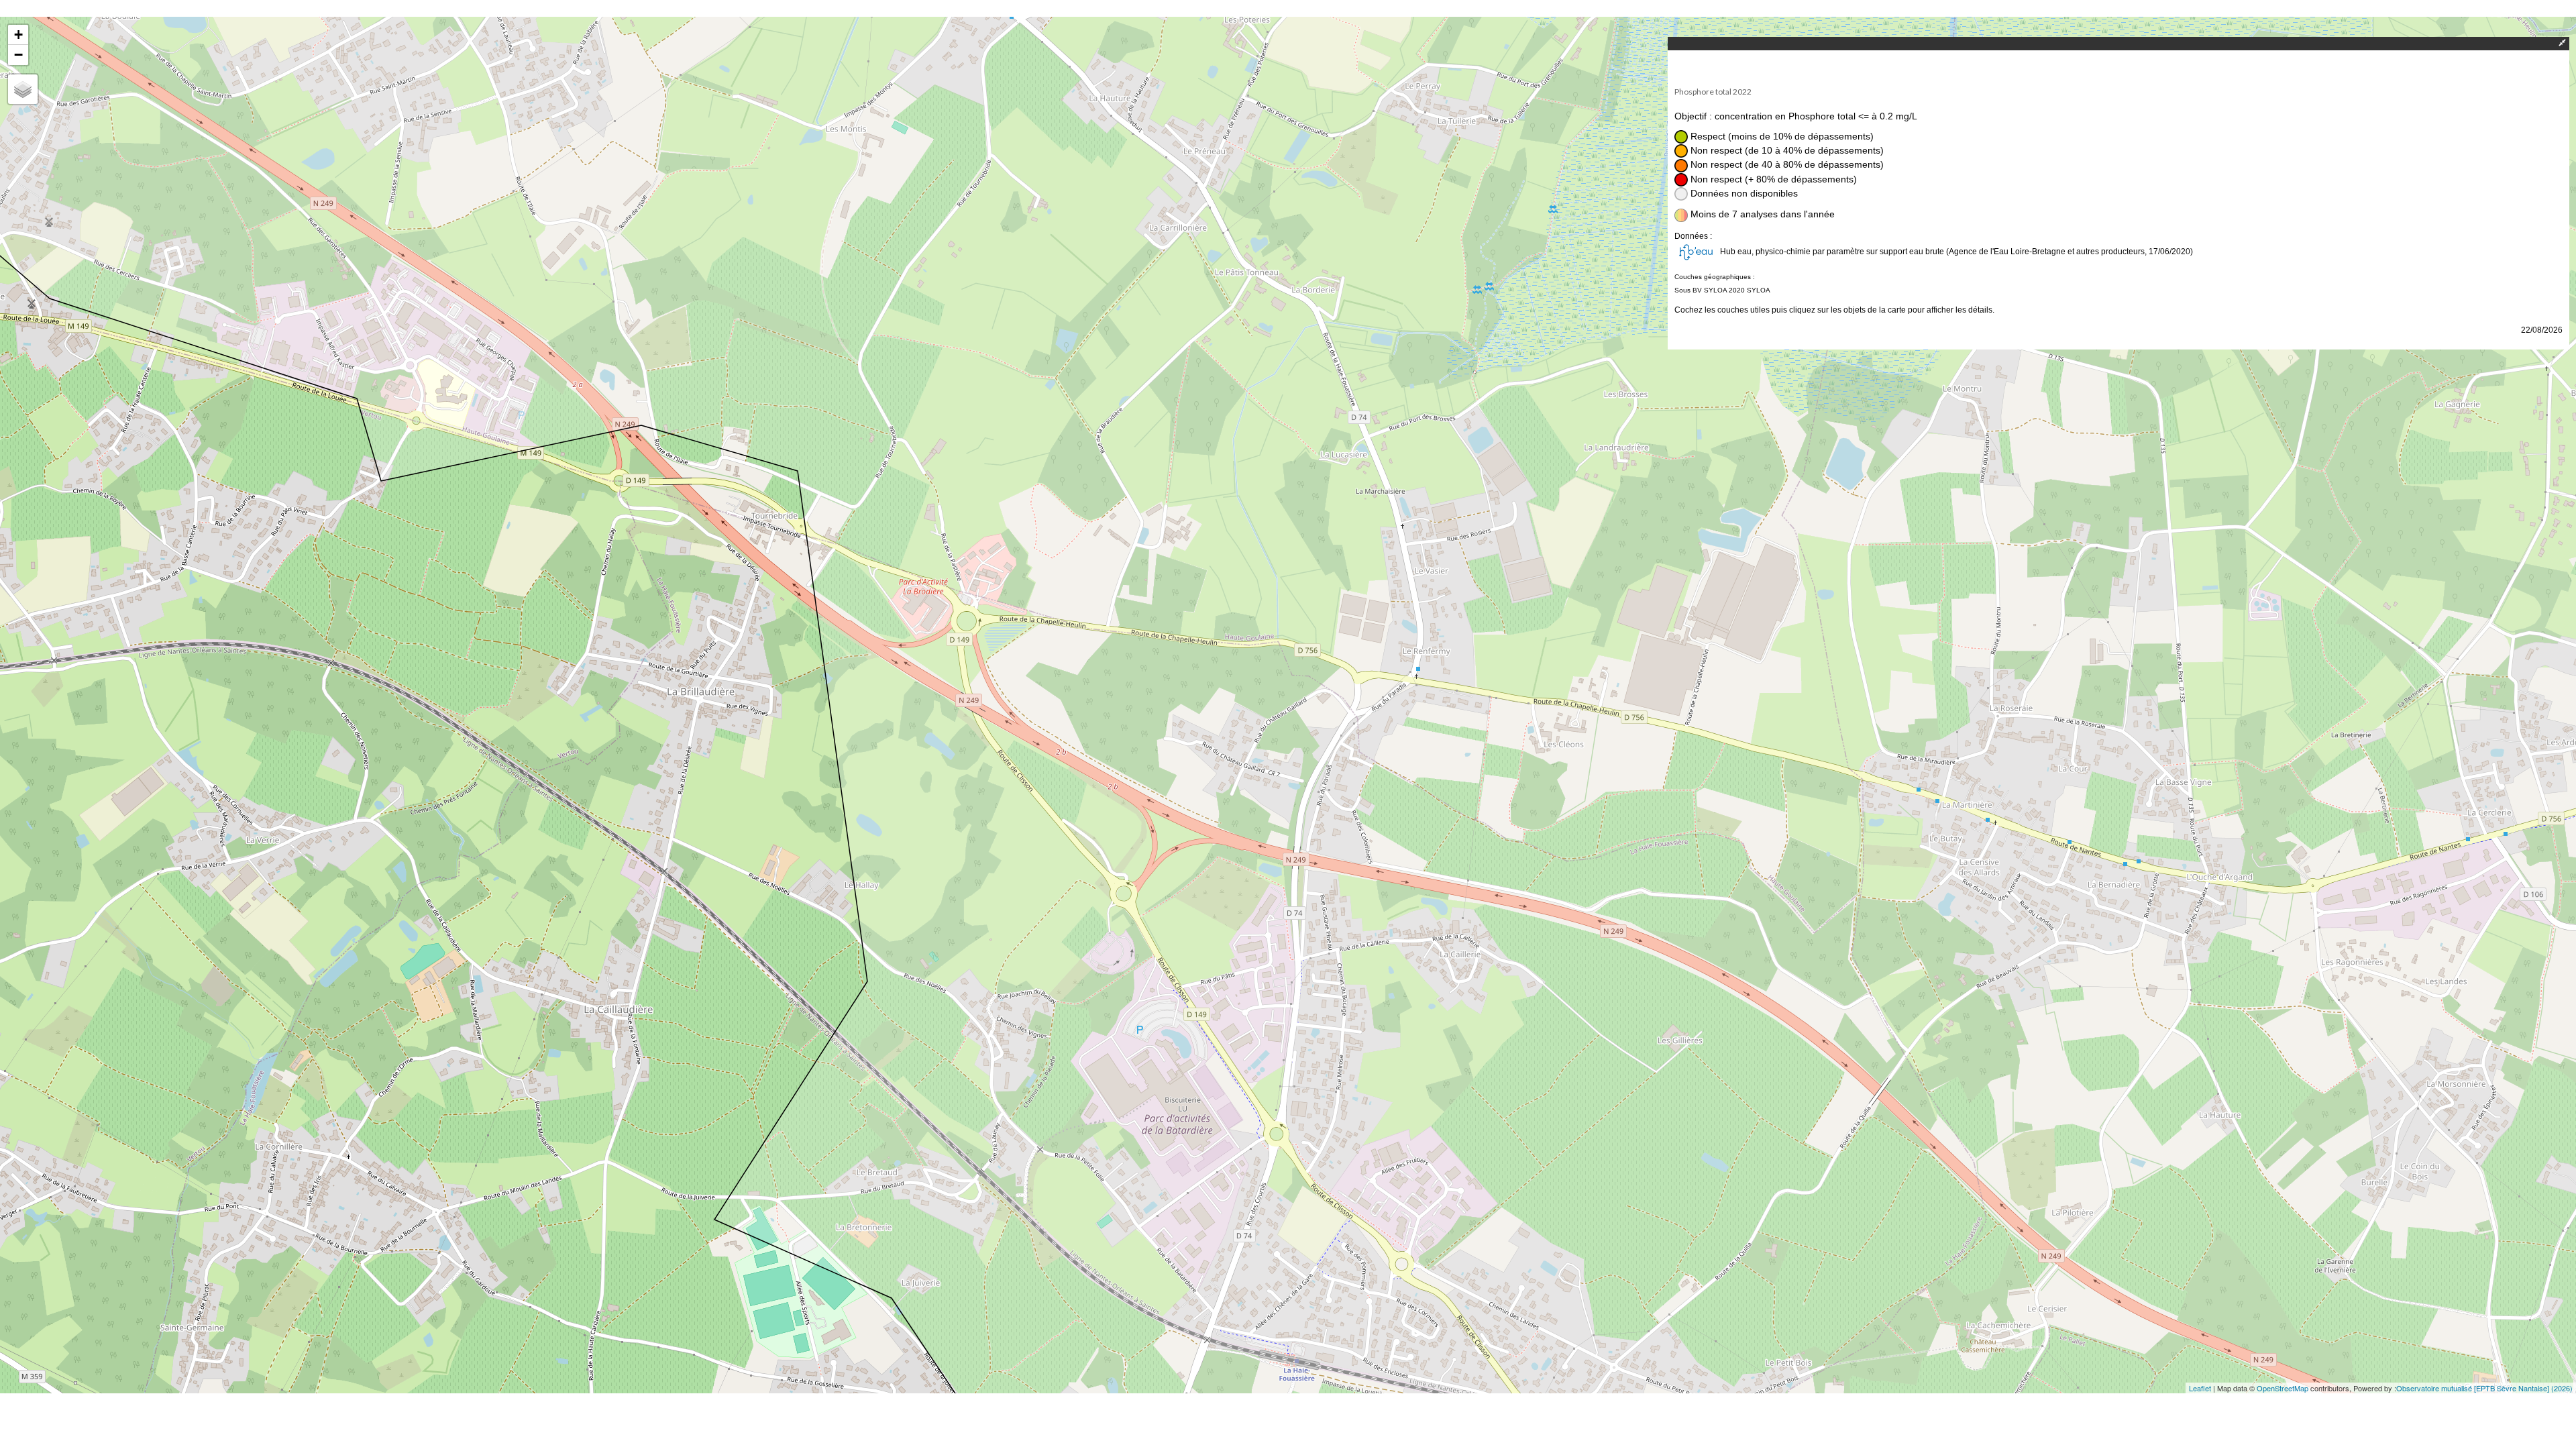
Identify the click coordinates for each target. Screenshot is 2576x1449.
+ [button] (18, 35)
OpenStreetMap (2283, 1388)
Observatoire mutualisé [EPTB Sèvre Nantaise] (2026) (2484, 1388)
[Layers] (23, 89)
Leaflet (2200, 1388)
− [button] (18, 55)
